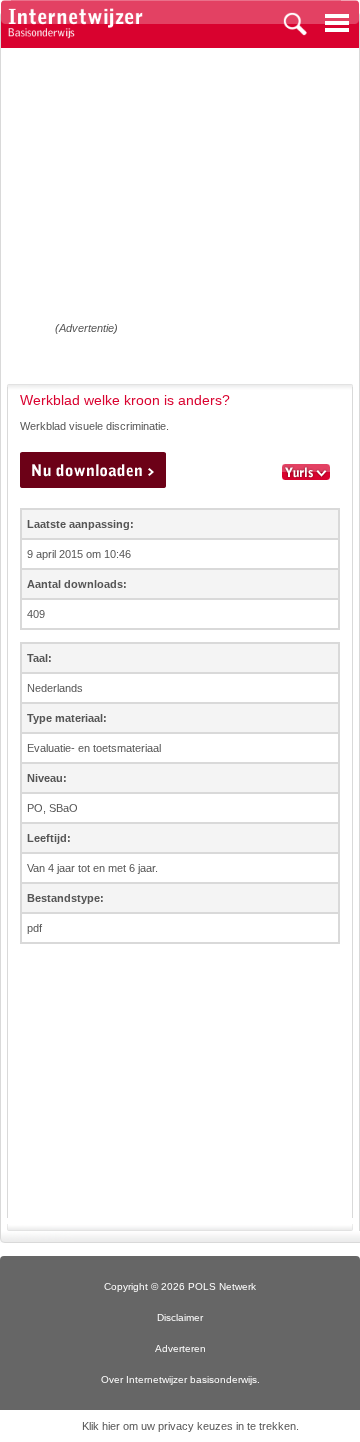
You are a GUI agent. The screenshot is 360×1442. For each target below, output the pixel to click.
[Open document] (93, 470)
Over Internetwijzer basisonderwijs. (180, 1379)
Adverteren (180, 1348)
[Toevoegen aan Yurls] (306, 473)
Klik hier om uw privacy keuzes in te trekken (189, 1426)
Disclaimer (180, 1317)
